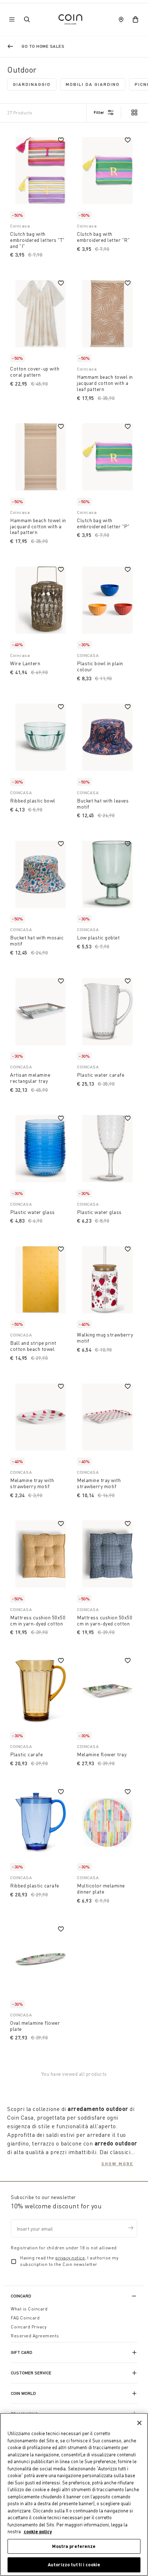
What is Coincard (29, 2309)
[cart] (135, 19)
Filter (99, 112)
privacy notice (70, 2258)
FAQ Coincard (25, 2318)
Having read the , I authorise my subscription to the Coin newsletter (69, 2261)
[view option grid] (134, 113)
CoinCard (21, 2296)
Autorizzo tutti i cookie (74, 2564)
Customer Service (31, 2373)
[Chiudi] (139, 2423)
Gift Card (22, 2352)
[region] (74, 2494)
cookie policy (38, 2531)
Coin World (23, 2393)
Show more (117, 2163)
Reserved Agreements (35, 2336)
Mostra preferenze (74, 2546)
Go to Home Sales (43, 46)
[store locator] (121, 19)
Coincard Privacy (29, 2327)
